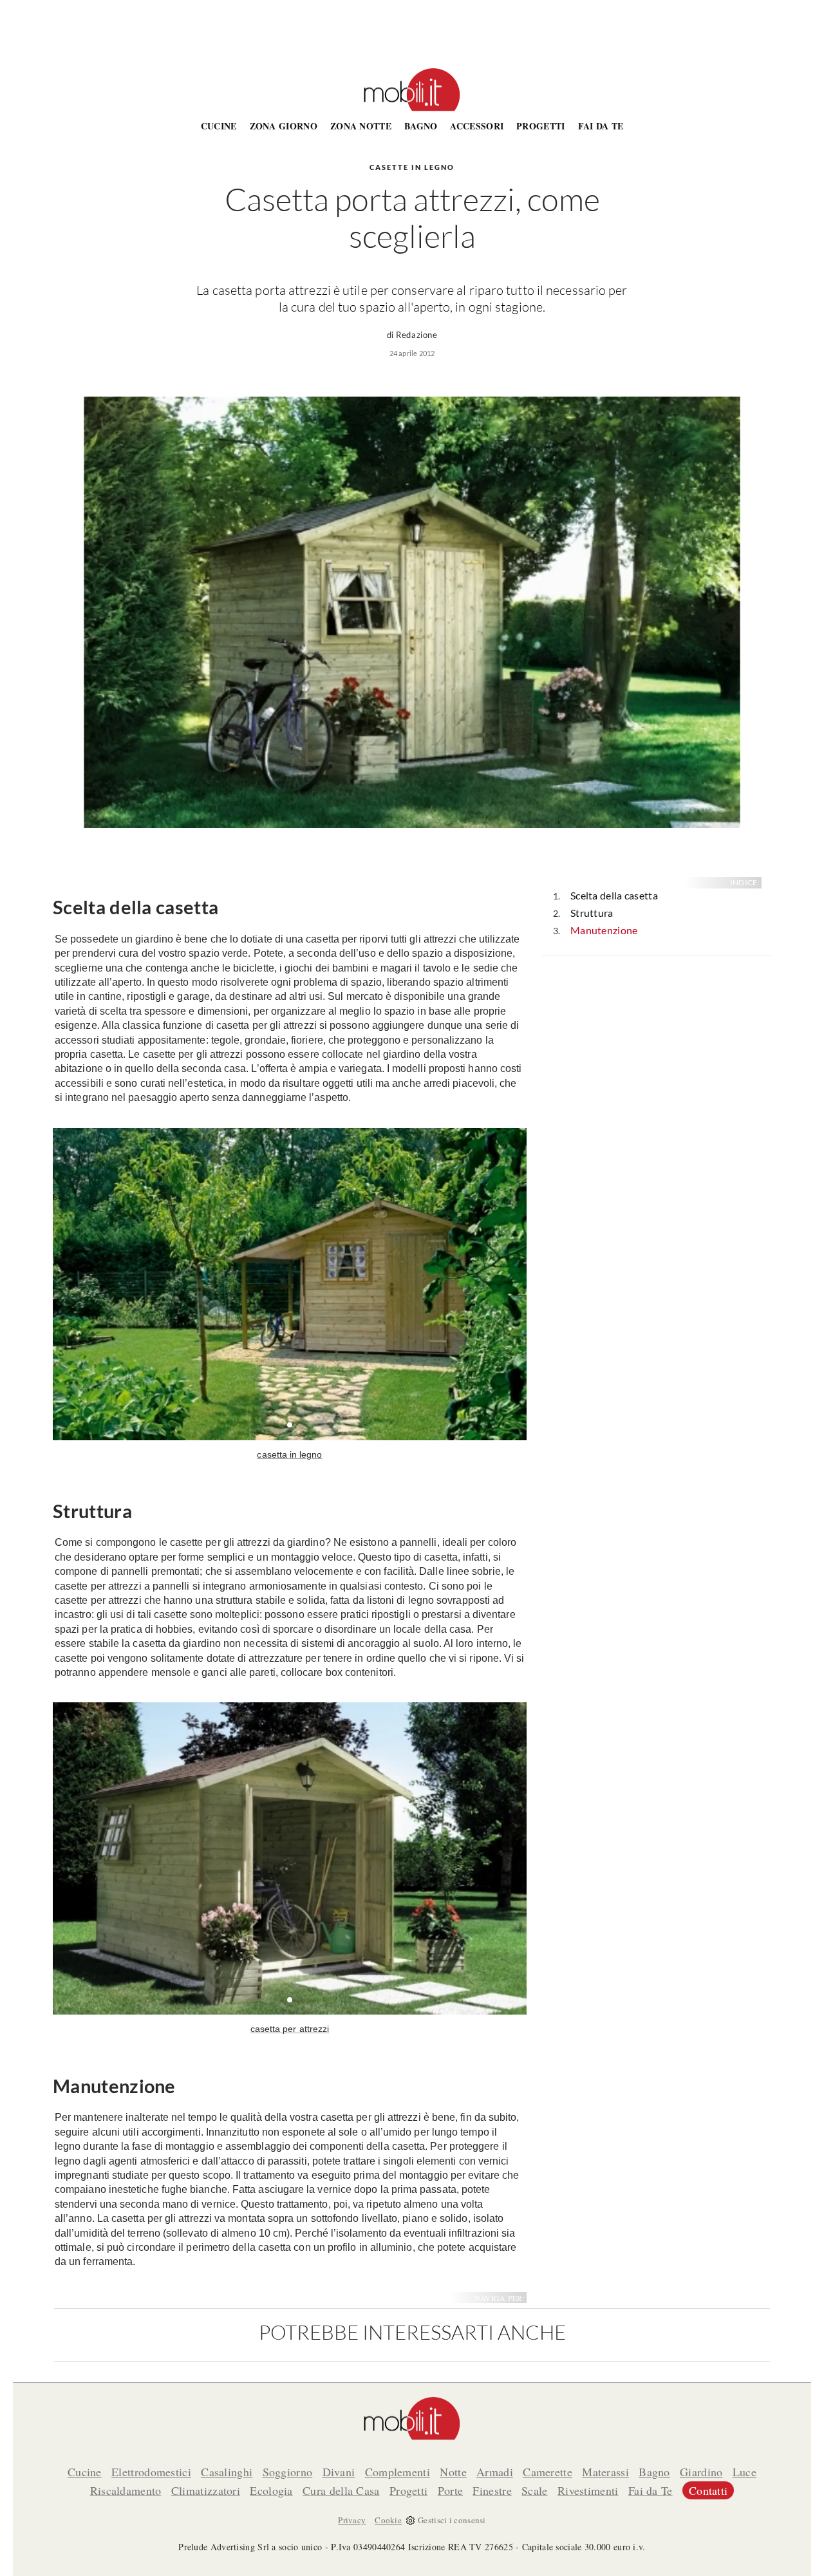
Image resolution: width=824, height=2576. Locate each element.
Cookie (388, 2520)
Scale (535, 2490)
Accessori (477, 126)
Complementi (398, 2472)
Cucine (219, 126)
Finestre (492, 2490)
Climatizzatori (206, 2490)
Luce (744, 2472)
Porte (451, 2490)
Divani (339, 2472)
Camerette (548, 2472)
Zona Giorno (284, 126)
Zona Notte (361, 126)
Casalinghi (227, 2472)
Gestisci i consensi (452, 2520)
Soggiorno (288, 2472)
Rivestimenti (588, 2490)
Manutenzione (604, 930)
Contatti (708, 2490)
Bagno (421, 126)
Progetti (540, 126)
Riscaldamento (126, 2490)
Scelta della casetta (614, 895)
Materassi (605, 2472)
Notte (453, 2472)
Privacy (352, 2520)
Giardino (701, 2472)
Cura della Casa (341, 2490)
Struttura (592, 913)
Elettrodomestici (151, 2472)
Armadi (495, 2472)
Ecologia (271, 2490)
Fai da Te (601, 126)
